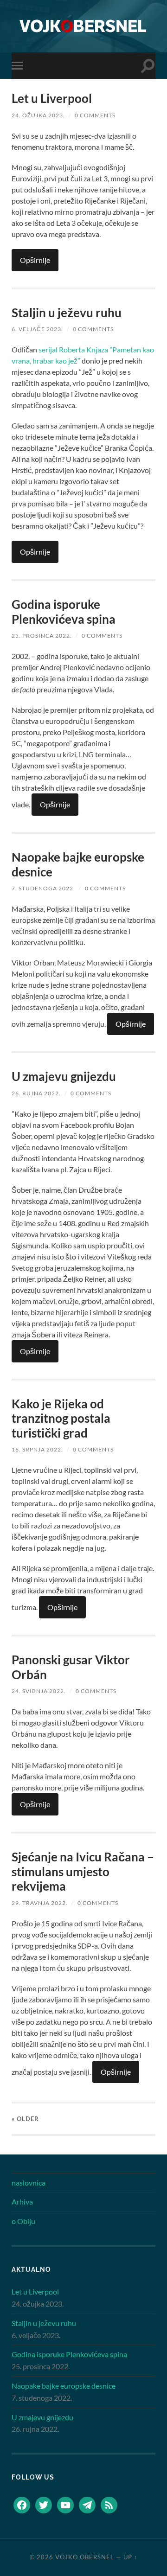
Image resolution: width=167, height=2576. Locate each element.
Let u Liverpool (52, 98)
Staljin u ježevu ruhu (67, 313)
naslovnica (29, 2183)
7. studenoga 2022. (43, 888)
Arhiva (22, 2202)
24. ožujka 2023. (38, 115)
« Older (25, 2119)
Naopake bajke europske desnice (78, 864)
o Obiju (23, 2221)
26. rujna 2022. (36, 1093)
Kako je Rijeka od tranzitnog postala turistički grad (61, 1418)
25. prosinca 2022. (42, 636)
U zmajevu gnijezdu (64, 1076)
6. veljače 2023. (37, 329)
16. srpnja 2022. (37, 1449)
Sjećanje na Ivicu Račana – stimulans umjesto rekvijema (83, 1871)
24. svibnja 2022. (39, 1691)
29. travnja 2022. (40, 1903)
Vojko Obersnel (85, 2557)
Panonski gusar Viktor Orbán (71, 1667)
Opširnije (35, 260)
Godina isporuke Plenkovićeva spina (64, 612)
